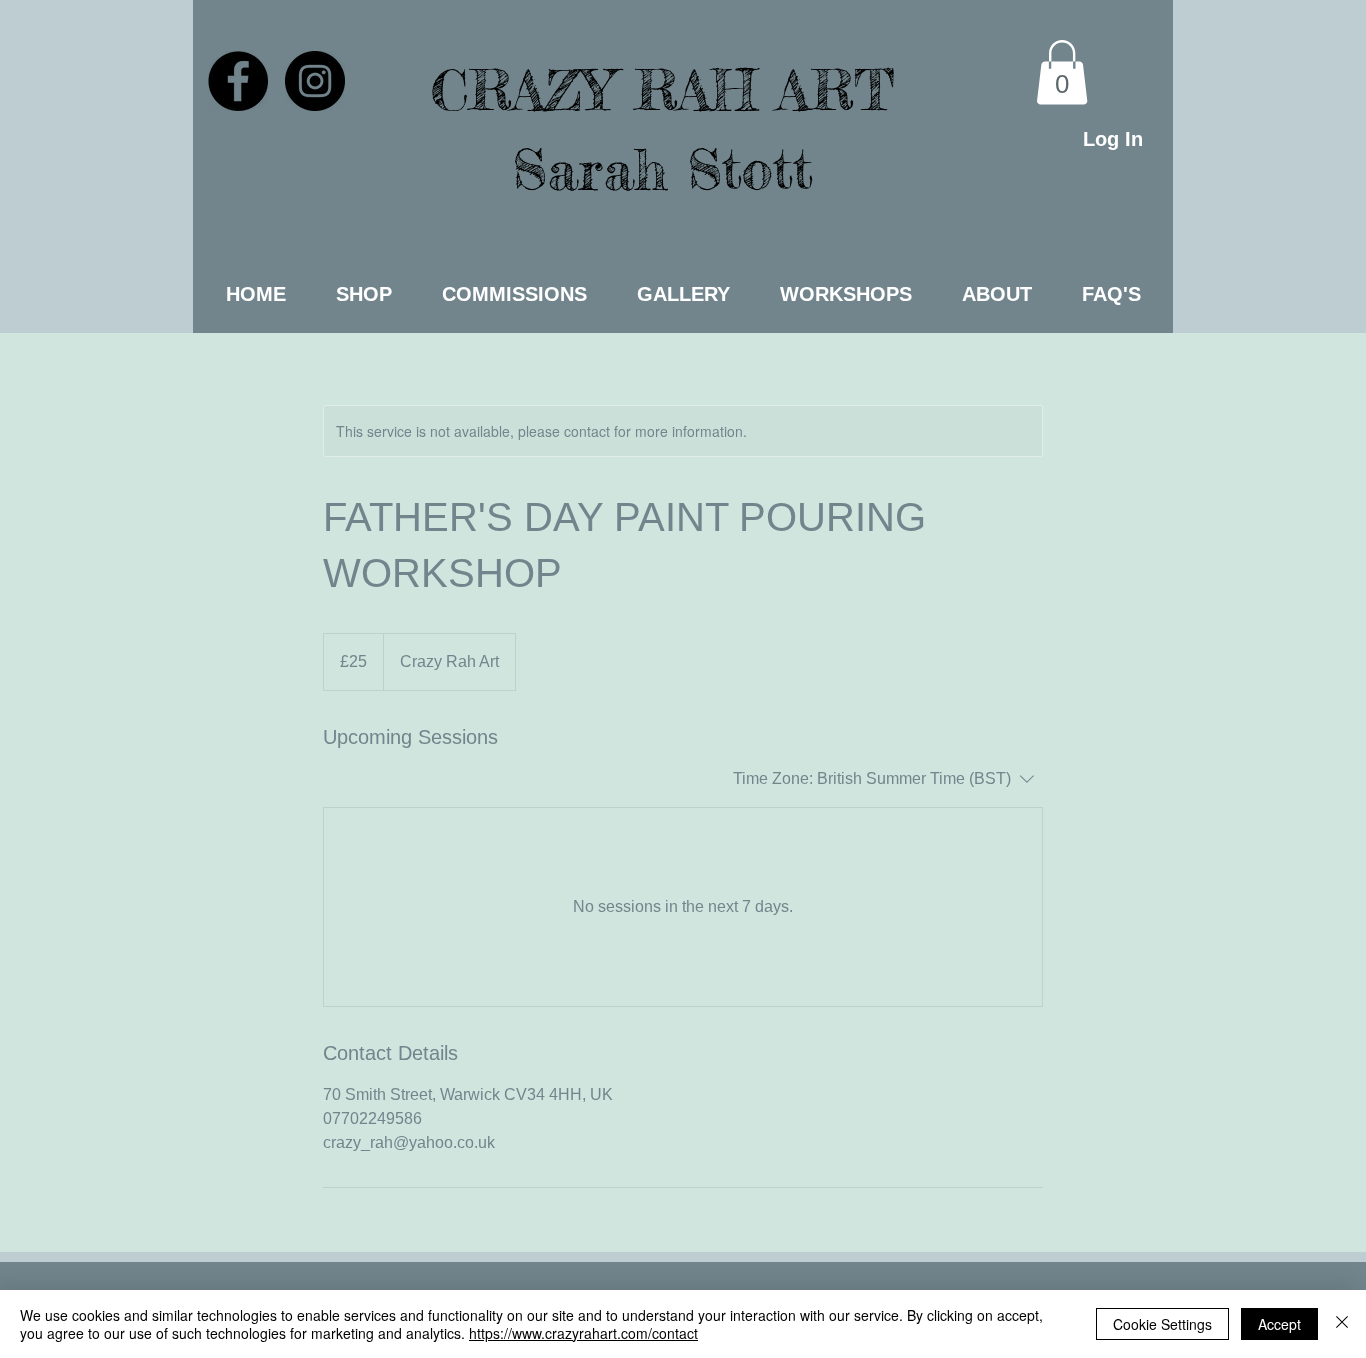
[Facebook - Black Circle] (238, 81)
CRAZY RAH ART (662, 89)
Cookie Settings (1162, 1324)
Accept (1279, 1324)
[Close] (1342, 1324)
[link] (1062, 72)
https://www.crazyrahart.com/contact (583, 1333)
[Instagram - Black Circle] (315, 81)
